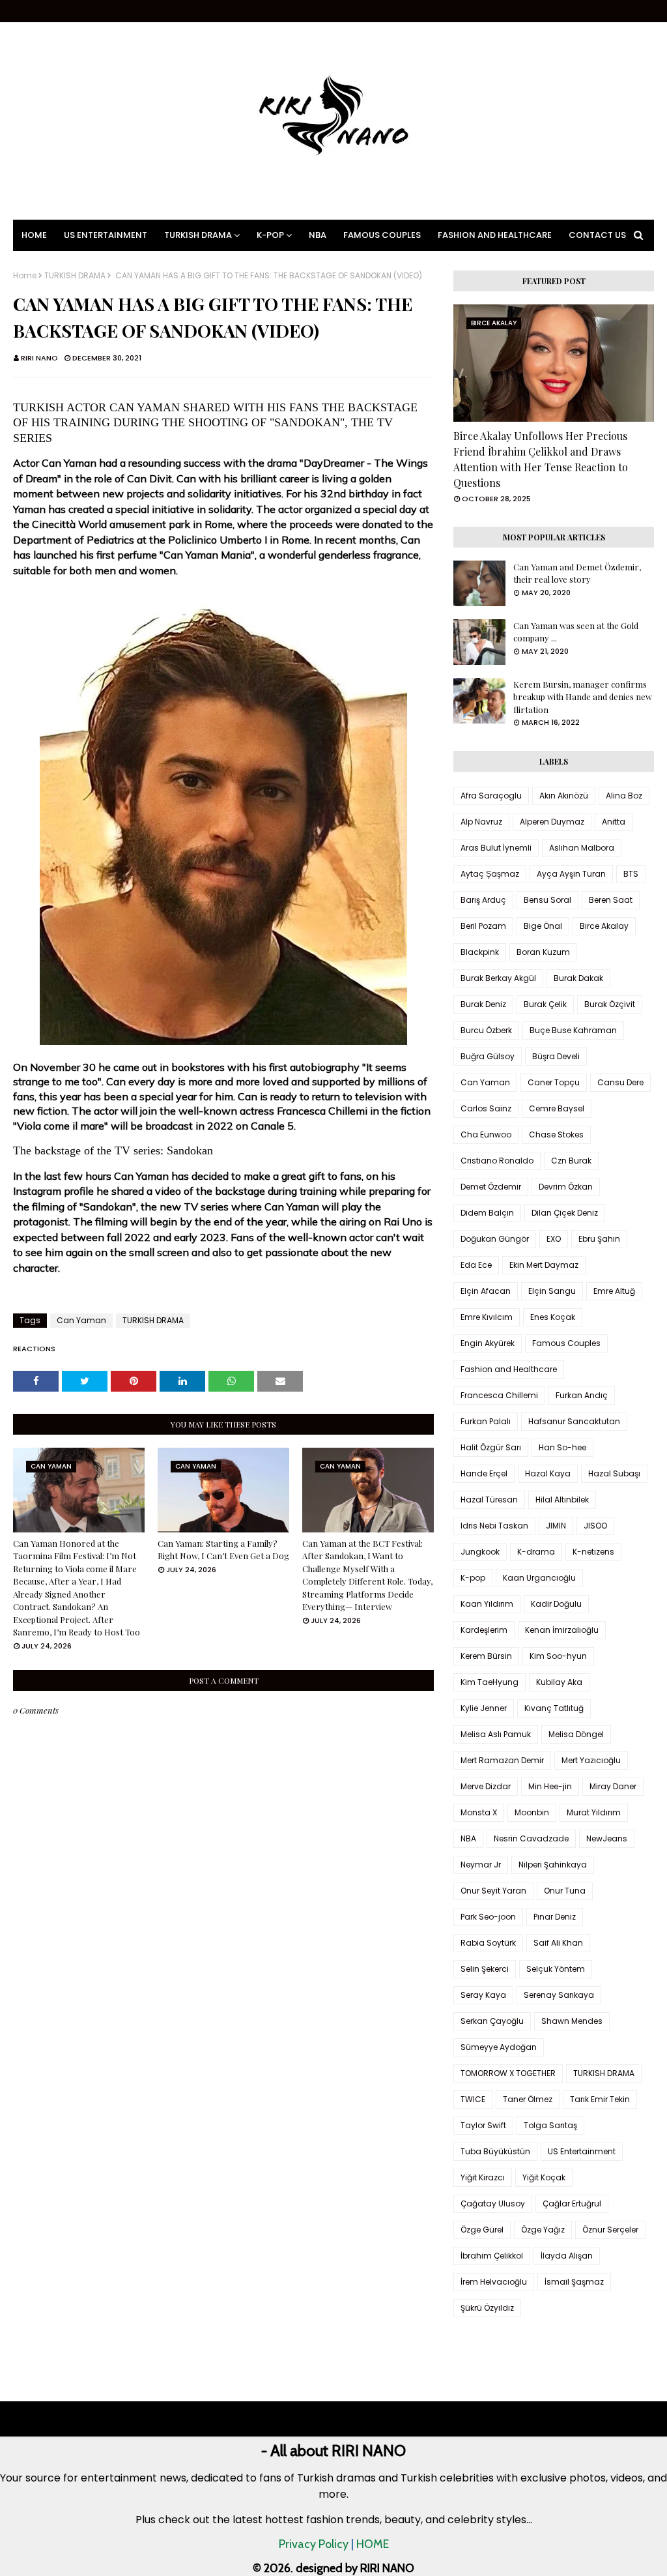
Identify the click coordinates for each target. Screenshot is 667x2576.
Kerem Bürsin (486, 1656)
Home (25, 276)
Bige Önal (543, 926)
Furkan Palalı (486, 1421)
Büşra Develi (556, 1056)
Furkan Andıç (582, 1395)
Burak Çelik (545, 1004)
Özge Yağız (543, 2230)
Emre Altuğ (614, 1291)
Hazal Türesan (489, 1500)
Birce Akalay (604, 926)
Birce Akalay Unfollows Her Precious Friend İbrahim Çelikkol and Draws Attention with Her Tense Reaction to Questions (541, 459)
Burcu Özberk (486, 1030)
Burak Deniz (483, 1004)
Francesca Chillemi (499, 1395)
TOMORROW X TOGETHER (508, 2073)
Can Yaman (81, 1320)
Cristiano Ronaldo (497, 1161)
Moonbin (532, 1812)
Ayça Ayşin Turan (571, 874)
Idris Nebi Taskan (494, 1526)
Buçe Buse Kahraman (573, 1030)
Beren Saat (611, 900)
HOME (373, 2544)
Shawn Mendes (572, 2021)
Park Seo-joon (488, 1917)
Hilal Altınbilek (562, 1500)
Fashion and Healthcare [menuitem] (495, 235)
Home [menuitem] (34, 235)
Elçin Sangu (552, 1291)
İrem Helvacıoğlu (494, 2282)
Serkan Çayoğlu (492, 2021)
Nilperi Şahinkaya (553, 1865)
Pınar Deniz (555, 1917)
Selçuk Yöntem (556, 1969)
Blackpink (480, 952)
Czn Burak (571, 1161)
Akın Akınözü (564, 796)
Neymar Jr (481, 1865)
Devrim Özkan (566, 1187)
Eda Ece (476, 1265)
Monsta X (479, 1812)
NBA (468, 1838)
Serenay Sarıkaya (559, 1995)
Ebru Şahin (599, 1239)
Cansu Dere (620, 1082)
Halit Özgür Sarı (491, 1447)
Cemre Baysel (557, 1108)
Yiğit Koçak (544, 2177)
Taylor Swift (483, 2125)
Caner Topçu (554, 1082)
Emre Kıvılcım (487, 1317)
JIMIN (556, 1526)
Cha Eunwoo (486, 1134)
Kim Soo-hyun (558, 1656)
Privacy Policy (314, 2544)
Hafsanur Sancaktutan (574, 1421)
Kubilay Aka (559, 1682)
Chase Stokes (556, 1134)
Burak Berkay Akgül (498, 978)
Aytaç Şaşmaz (490, 874)
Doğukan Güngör (495, 1239)
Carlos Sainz (486, 1108)
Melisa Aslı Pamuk (496, 1734)
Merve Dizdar (486, 1786)
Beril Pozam (483, 926)
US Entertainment (582, 2151)
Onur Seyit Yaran (493, 1891)
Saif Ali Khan (558, 1943)
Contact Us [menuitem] (597, 235)
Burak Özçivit (610, 1004)
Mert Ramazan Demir (502, 1760)
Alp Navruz (481, 822)
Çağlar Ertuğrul (572, 2203)
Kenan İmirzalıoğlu (562, 1630)
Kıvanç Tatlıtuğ (554, 1708)
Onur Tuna (565, 1891)
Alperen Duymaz (552, 822)
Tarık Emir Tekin (600, 2099)
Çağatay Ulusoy (493, 2203)
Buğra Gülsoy (488, 1056)
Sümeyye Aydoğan (499, 2047)
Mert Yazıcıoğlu (591, 1760)
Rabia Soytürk (488, 1943)
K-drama (536, 1552)
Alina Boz (624, 796)
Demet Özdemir (491, 1187)
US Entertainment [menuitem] (106, 235)
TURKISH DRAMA (75, 276)
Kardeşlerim (484, 1630)
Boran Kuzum (543, 952)
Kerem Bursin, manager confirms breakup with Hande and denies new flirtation (583, 697)
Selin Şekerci (485, 1969)
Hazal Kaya (548, 1473)
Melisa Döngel (576, 1734)
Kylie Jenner (484, 1708)
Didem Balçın (487, 1213)
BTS (631, 874)
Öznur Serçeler (610, 2230)
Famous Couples (566, 1343)
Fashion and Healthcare (509, 1369)
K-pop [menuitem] (270, 235)
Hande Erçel (484, 1473)
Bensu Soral (547, 900)
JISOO (595, 1526)
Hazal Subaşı (614, 1473)
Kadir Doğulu (556, 1604)
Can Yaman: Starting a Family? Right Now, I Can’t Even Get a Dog (223, 1550)
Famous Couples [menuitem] (382, 235)
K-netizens (593, 1552)
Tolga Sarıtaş (550, 2125)
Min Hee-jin (550, 1786)
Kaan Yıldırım (487, 1604)
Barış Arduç (483, 900)
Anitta (614, 822)
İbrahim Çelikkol (492, 2256)
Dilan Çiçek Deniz (565, 1213)
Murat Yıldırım (594, 1812)
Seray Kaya (483, 1995)
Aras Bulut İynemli (496, 848)
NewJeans (607, 1838)
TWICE (473, 2099)
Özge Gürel (482, 2230)
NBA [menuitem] (318, 235)
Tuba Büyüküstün (495, 2151)
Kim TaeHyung (490, 1682)
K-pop (473, 1578)
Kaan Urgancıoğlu (539, 1578)
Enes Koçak (553, 1317)
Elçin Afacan (486, 1291)
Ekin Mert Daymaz (544, 1265)
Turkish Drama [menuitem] (198, 235)
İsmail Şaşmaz (574, 2282)
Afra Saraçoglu (491, 796)
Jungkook (480, 1552)
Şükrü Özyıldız (487, 2308)
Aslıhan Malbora (582, 848)
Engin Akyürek (488, 1343)
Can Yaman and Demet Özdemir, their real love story (577, 573)
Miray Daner (613, 1786)
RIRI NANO (39, 358)
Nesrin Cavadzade (531, 1838)
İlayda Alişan (567, 2256)
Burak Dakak (578, 978)
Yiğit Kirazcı (483, 2177)
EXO (554, 1239)
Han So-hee (562, 1447)
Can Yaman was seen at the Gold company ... (576, 632)
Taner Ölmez (528, 2099)
